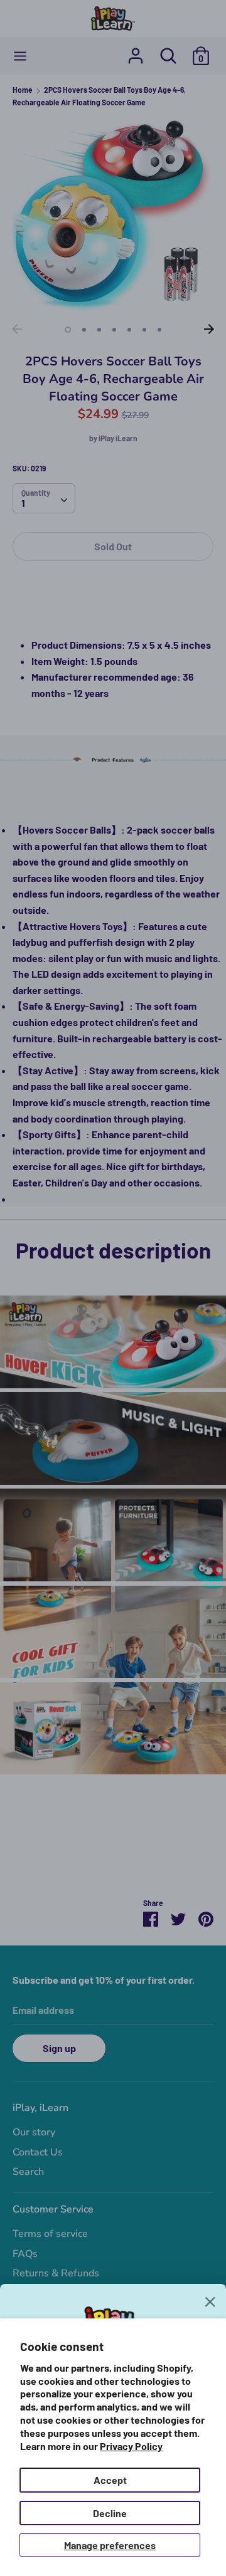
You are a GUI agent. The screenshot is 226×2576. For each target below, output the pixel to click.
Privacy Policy (131, 2446)
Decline (110, 2513)
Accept (110, 2480)
